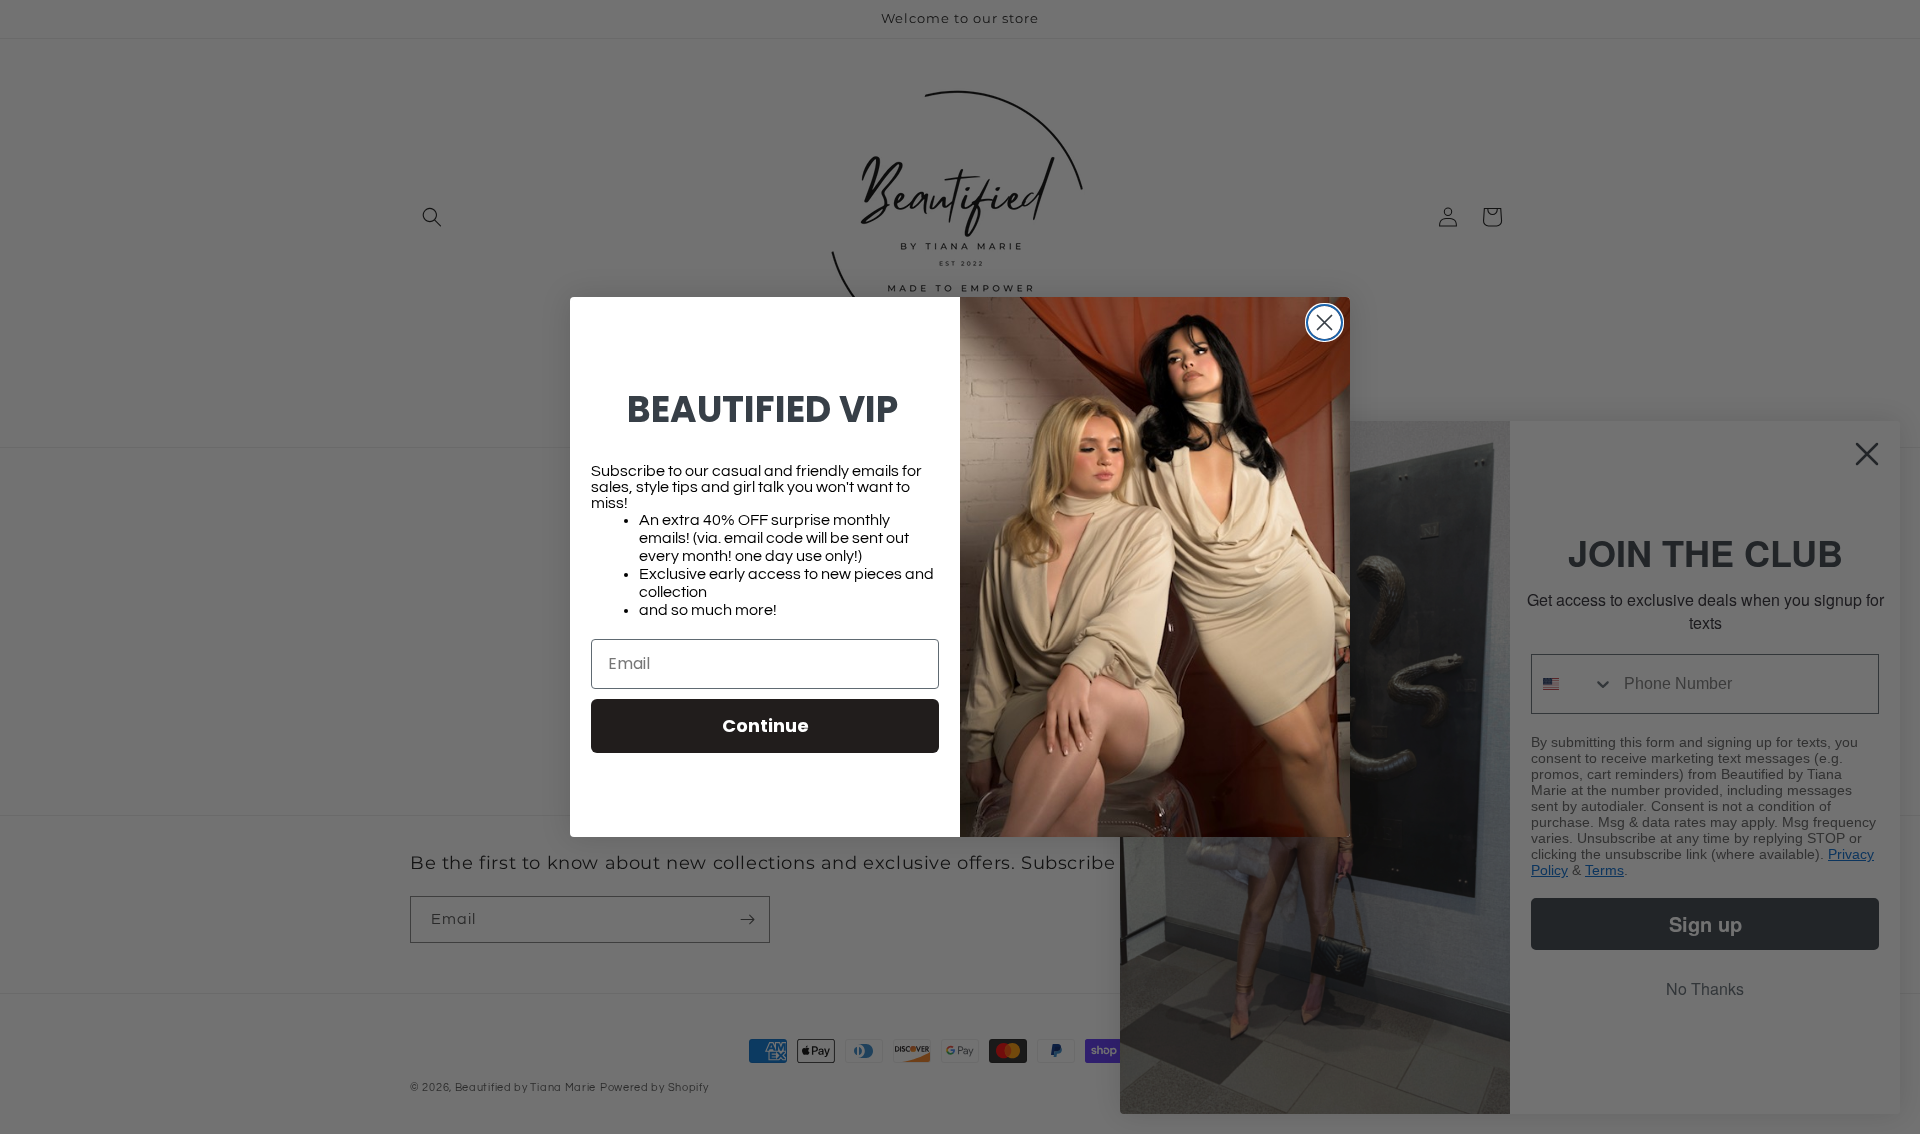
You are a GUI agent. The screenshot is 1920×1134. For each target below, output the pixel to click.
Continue (765, 725)
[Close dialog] (1324, 322)
